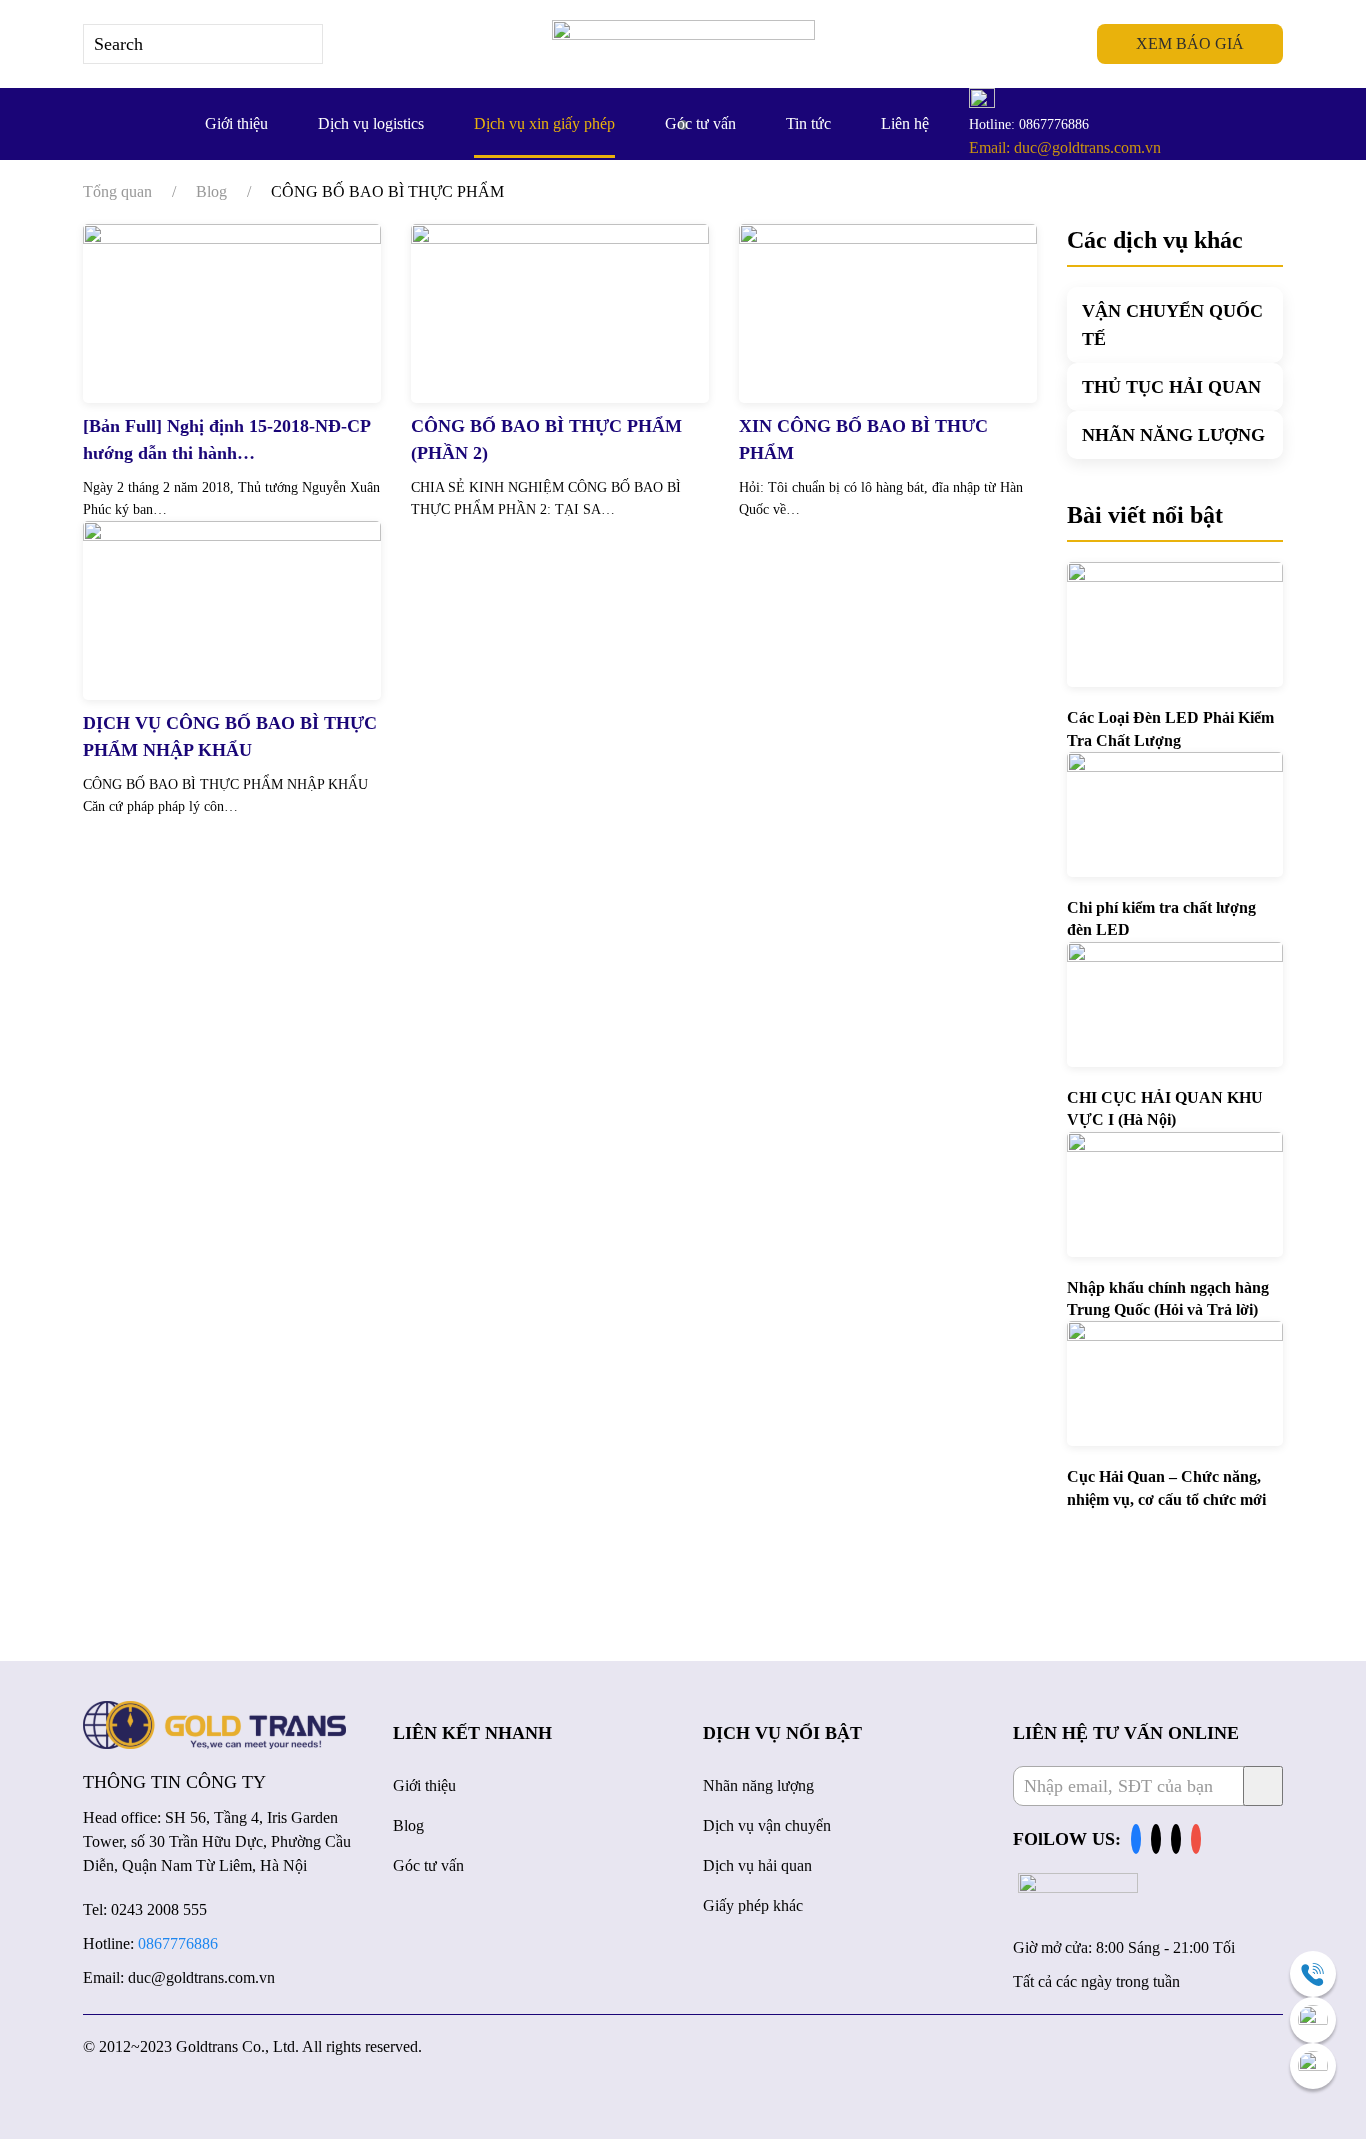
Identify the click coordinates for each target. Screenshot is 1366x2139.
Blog (408, 1825)
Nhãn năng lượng (758, 1785)
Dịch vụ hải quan (757, 1865)
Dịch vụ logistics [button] (371, 123)
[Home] (214, 1723)
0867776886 (178, 1943)
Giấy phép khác (753, 1905)
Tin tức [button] (808, 123)
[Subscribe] (1263, 1786)
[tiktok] (1156, 1839)
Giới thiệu (236, 123)
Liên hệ (905, 123)
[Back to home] (683, 44)
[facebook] (1136, 1839)
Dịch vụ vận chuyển (767, 1825)
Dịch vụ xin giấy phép (544, 123)
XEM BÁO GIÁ (1190, 43)
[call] (1313, 1974)
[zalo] (1313, 2020)
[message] (1313, 2066)
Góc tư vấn (700, 123)
